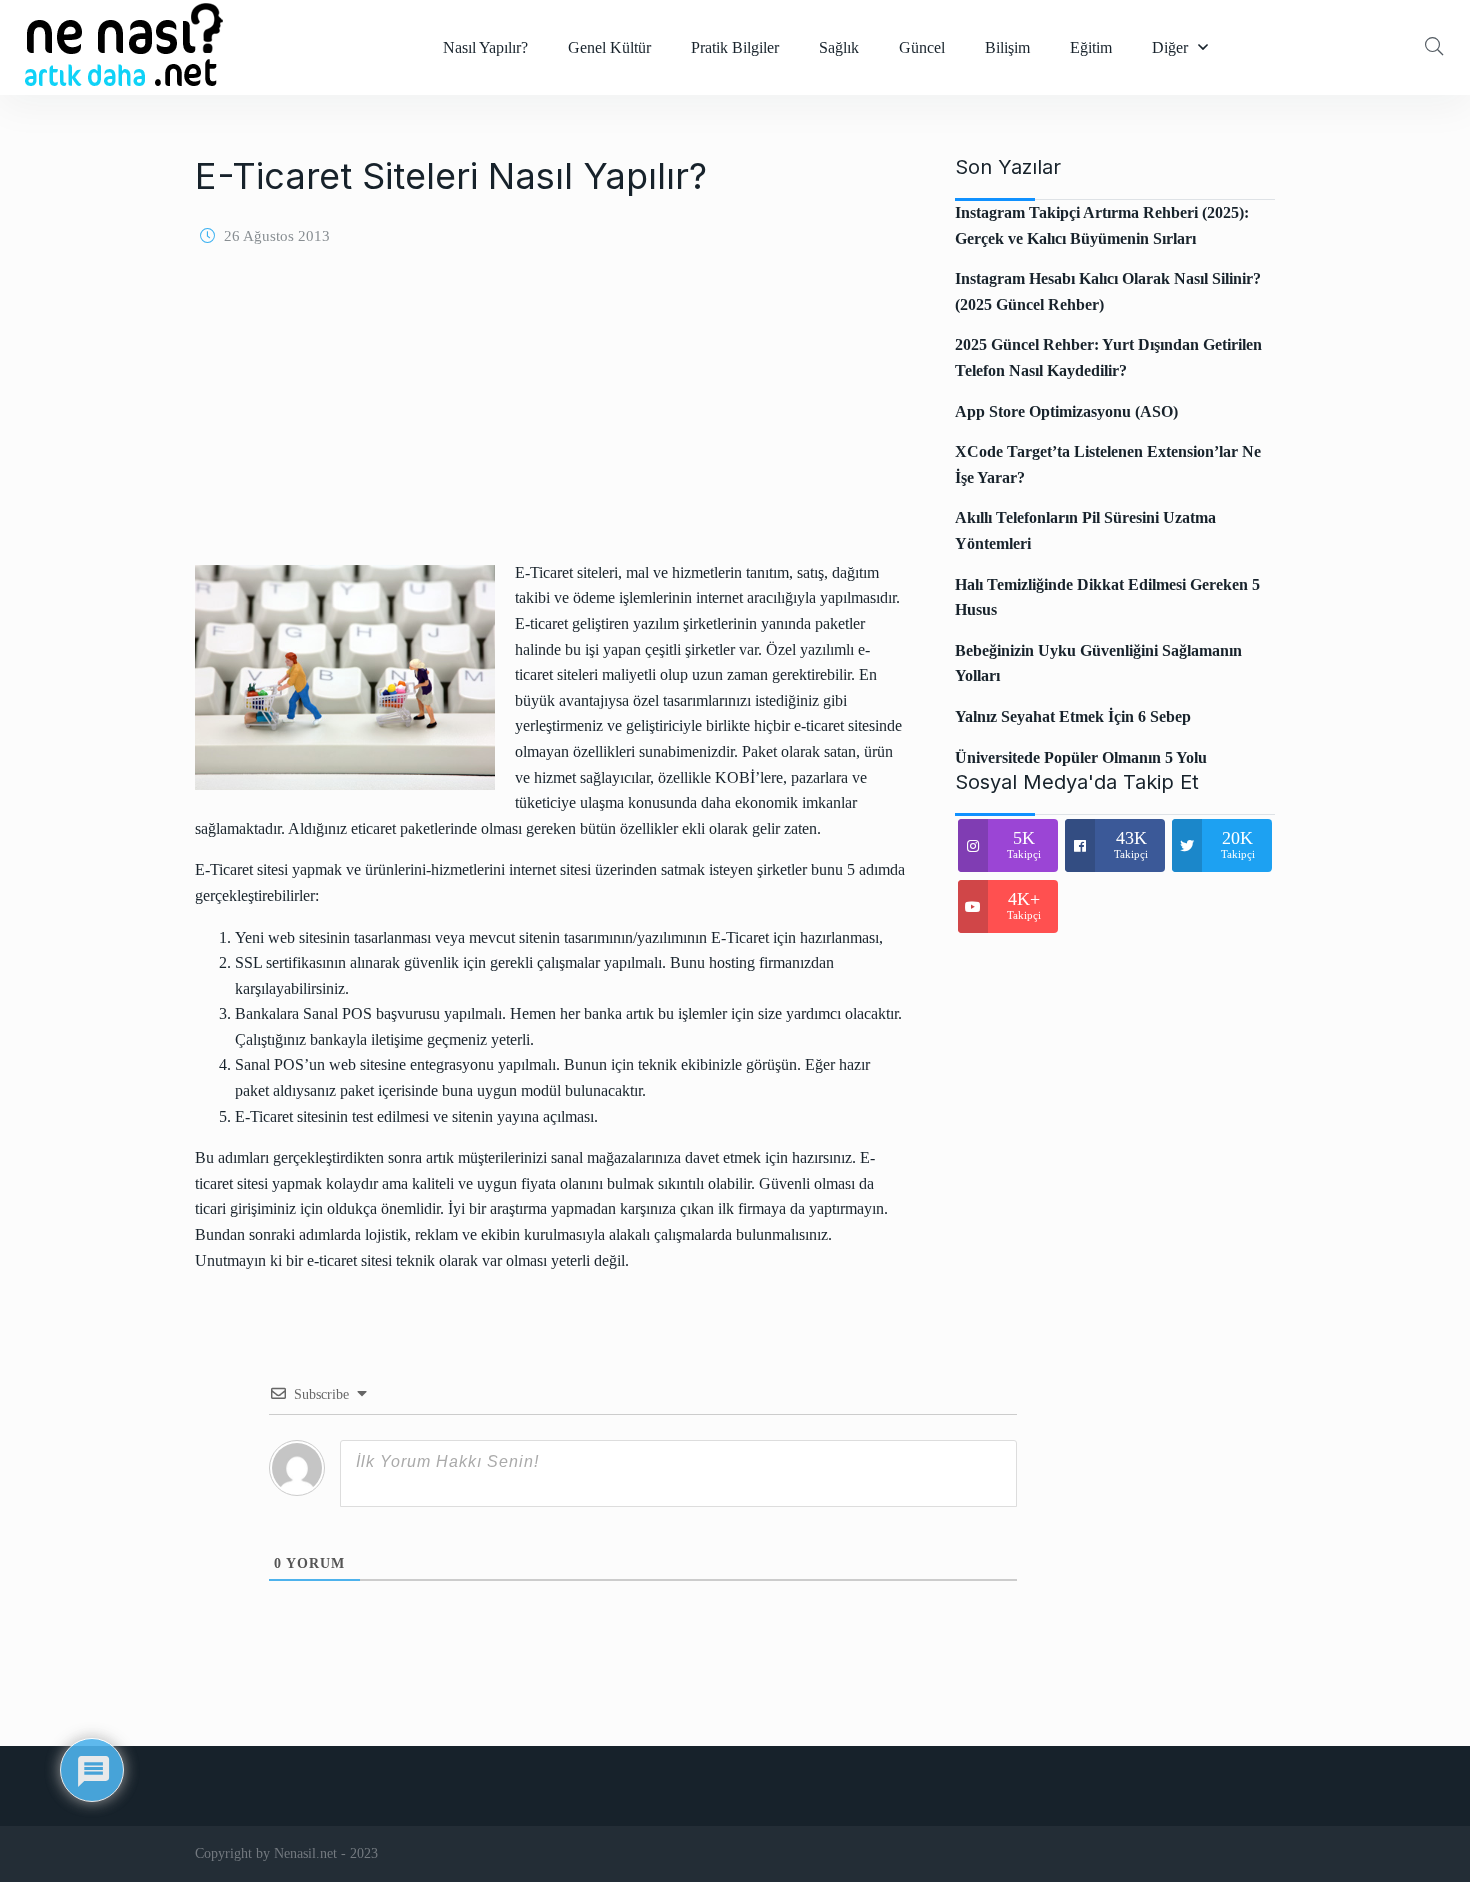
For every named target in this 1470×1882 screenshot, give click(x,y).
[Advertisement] (550, 420)
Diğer (1170, 47)
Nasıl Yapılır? (485, 47)
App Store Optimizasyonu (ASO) (1066, 411)
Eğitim (1091, 47)
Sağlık (839, 47)
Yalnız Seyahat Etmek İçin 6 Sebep (1073, 716)
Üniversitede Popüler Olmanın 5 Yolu (1081, 757)
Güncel (922, 47)
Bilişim (1007, 47)
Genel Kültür (609, 47)
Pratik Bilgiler (735, 47)
